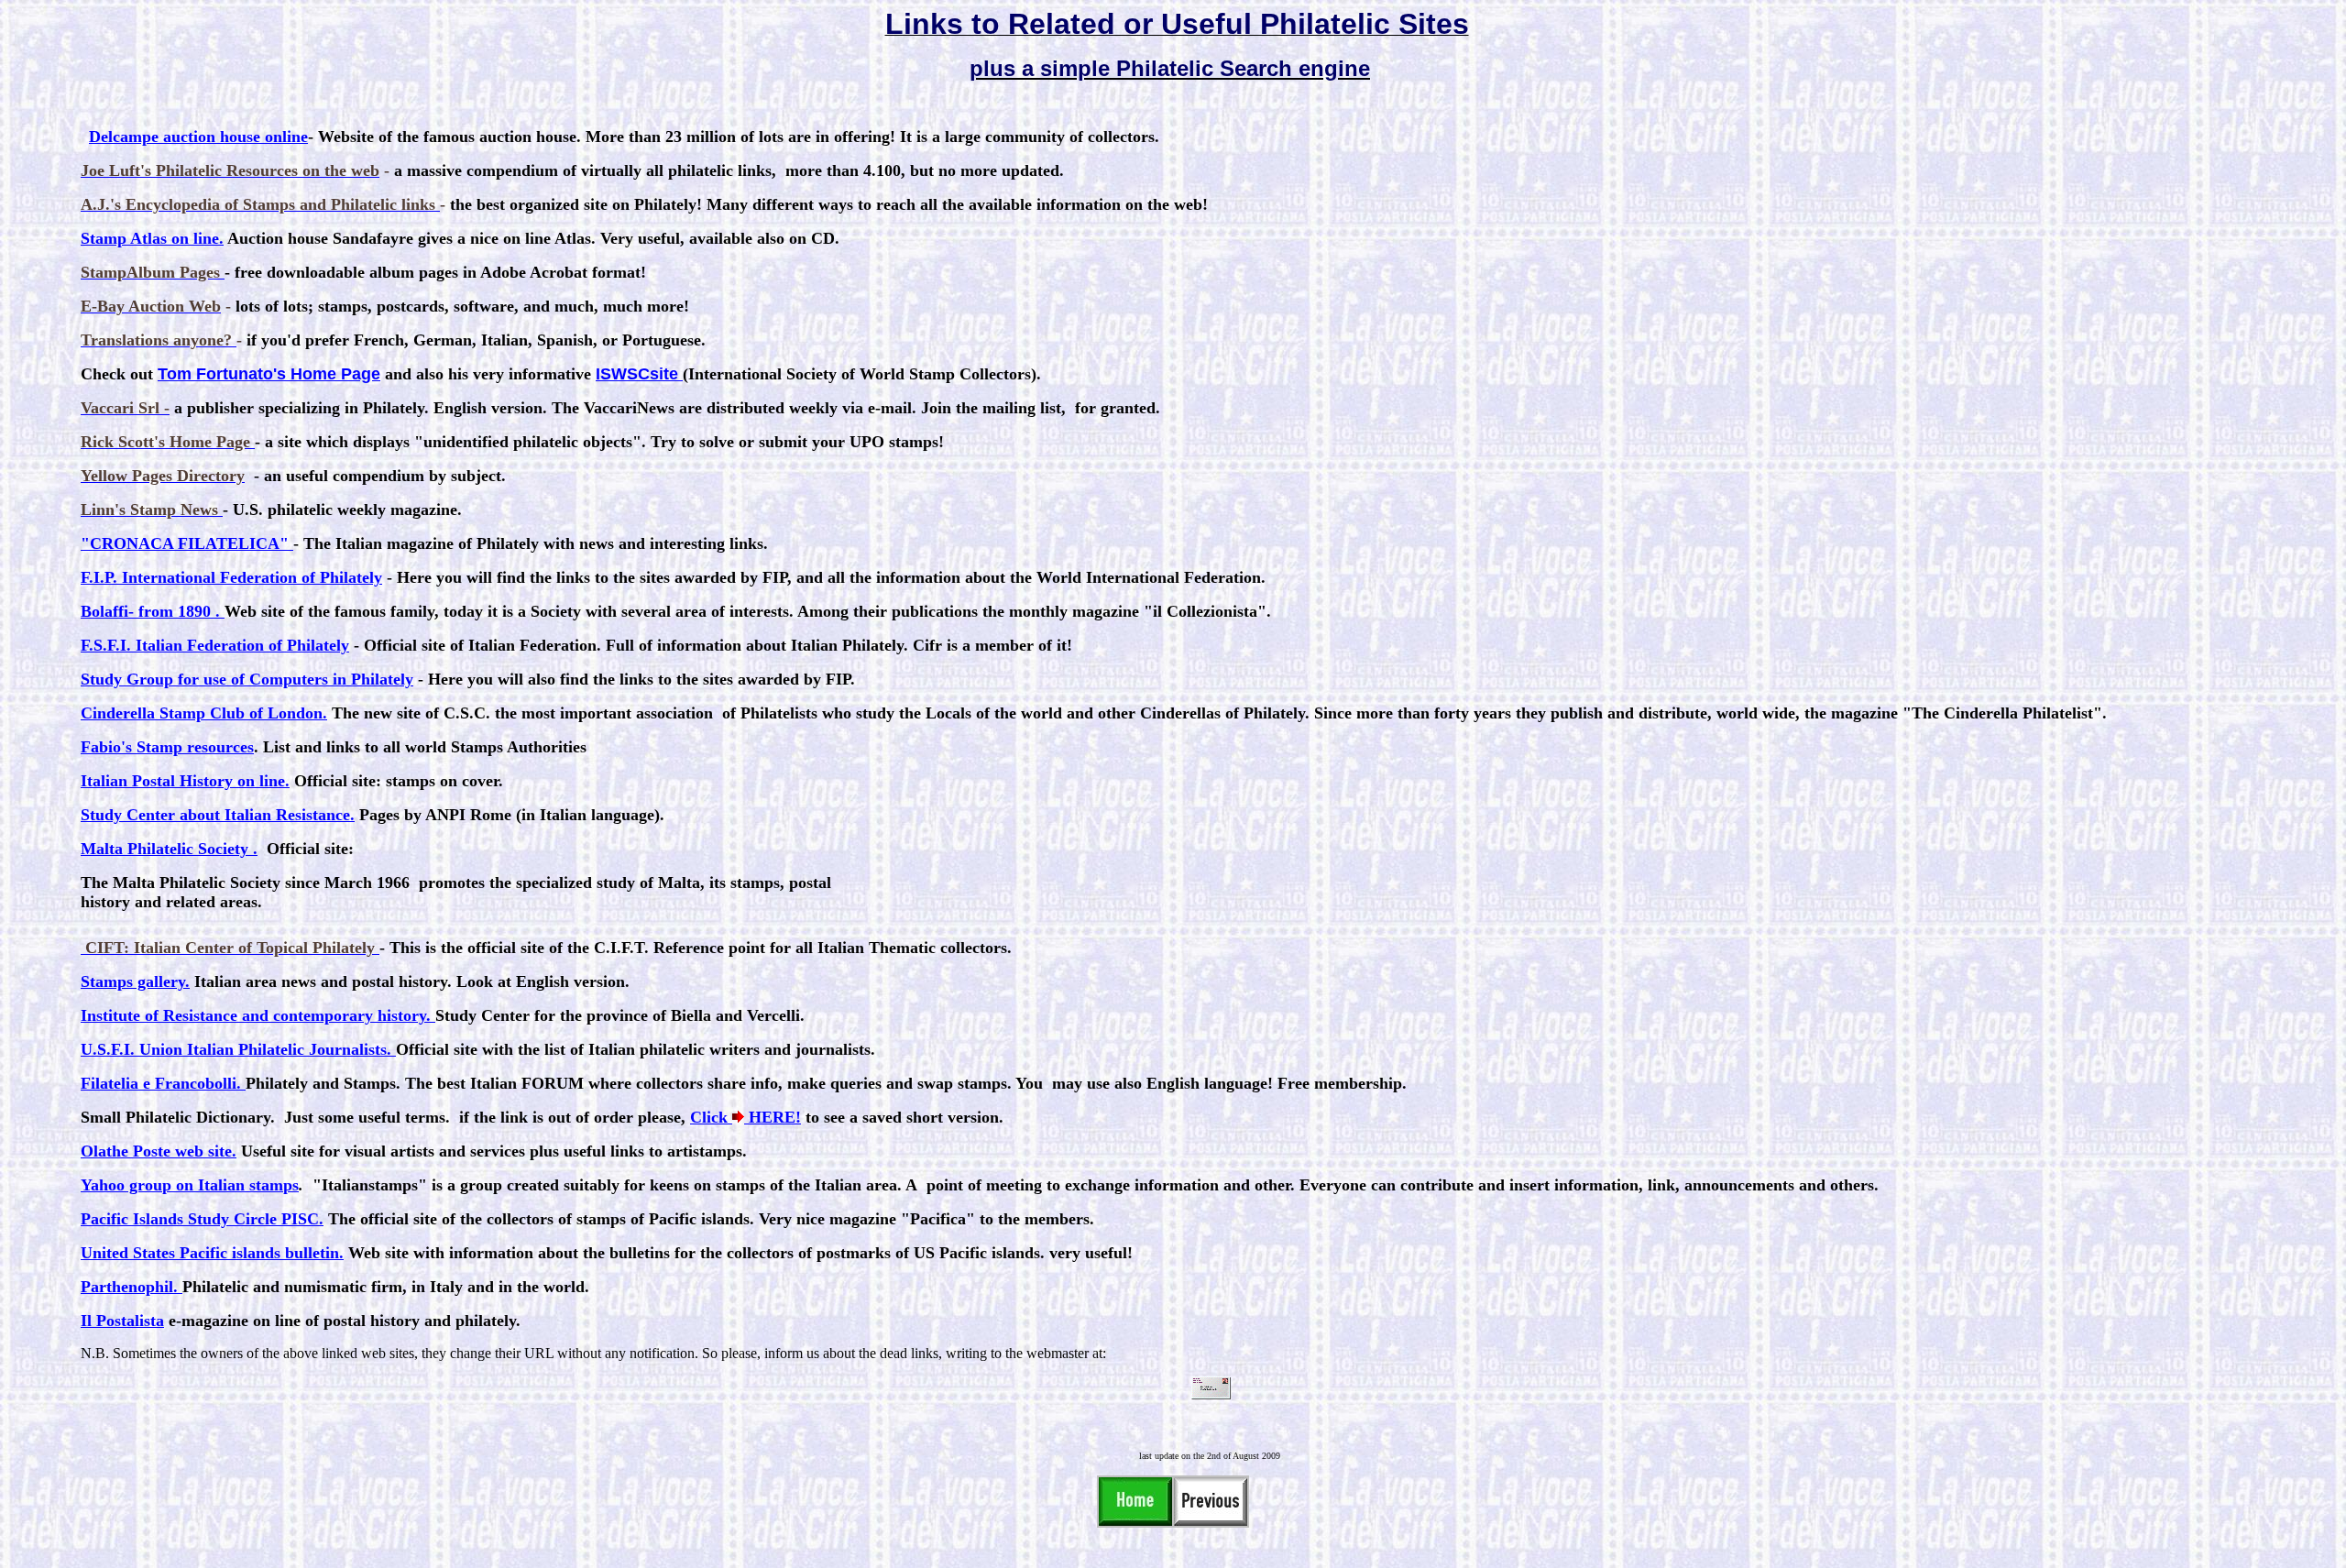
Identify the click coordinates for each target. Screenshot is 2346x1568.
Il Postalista (122, 1321)
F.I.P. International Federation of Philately (231, 577)
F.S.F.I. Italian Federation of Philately (215, 645)
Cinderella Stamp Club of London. (204, 713)
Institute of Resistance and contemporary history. (258, 1015)
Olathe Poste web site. (159, 1151)
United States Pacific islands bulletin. (212, 1253)
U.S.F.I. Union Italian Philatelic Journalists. (238, 1049)
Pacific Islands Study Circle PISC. (202, 1219)
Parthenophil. (132, 1287)
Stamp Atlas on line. (152, 238)
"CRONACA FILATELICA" (187, 543)
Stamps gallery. (135, 981)
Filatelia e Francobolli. (163, 1083)
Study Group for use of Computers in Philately (247, 679)
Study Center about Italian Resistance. (218, 815)
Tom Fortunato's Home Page (269, 374)
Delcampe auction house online (198, 137)
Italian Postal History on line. (185, 781)
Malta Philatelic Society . (169, 849)
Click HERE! (745, 1117)
